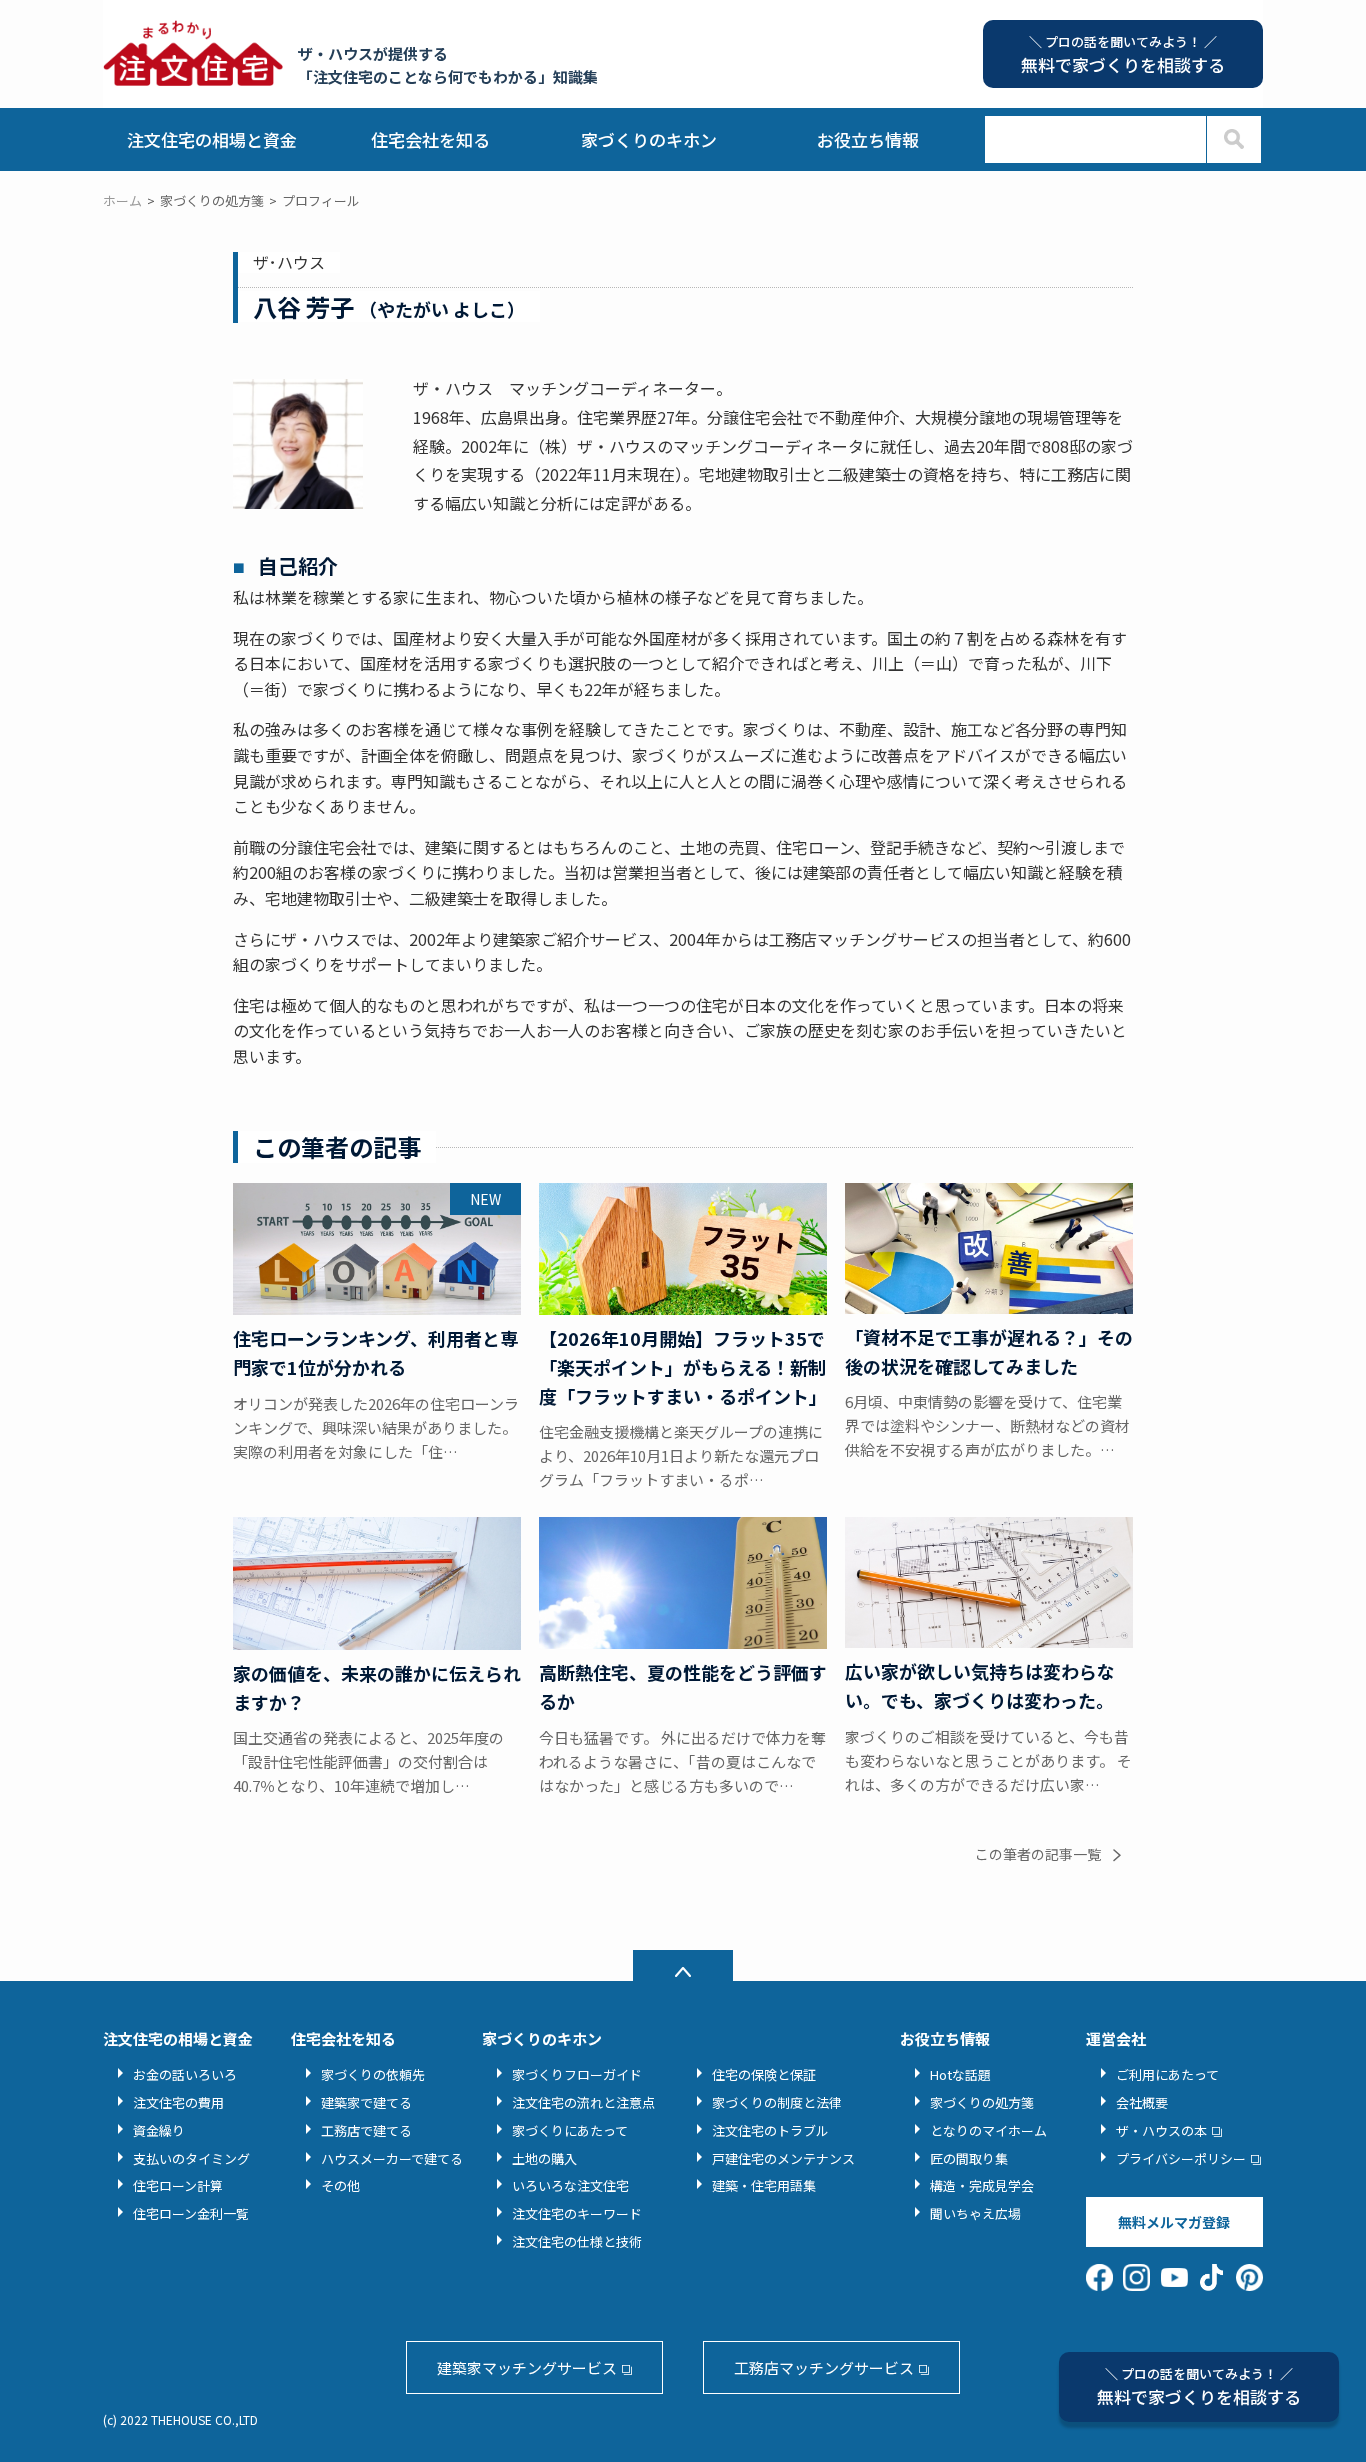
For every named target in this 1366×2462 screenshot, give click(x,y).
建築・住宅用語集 (764, 2185)
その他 (340, 2185)
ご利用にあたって (1167, 2074)
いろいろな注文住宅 (570, 2185)
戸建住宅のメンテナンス (783, 2158)
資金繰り (159, 2130)
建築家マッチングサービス (527, 2367)
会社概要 (1142, 2102)
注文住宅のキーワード (577, 2213)
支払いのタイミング (191, 2158)
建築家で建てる (366, 2102)
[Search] (1233, 139)
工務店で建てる (366, 2130)
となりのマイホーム (988, 2130)
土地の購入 (544, 2158)
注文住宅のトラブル (770, 2130)
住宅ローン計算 (178, 2185)
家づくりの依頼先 (373, 2074)
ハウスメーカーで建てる (392, 2158)
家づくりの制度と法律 (777, 2102)
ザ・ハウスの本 (1161, 2130)
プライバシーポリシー (1181, 2158)
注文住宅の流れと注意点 (583, 2102)
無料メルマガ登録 (1174, 2222)
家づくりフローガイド (577, 2074)
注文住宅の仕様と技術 (577, 2241)
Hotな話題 (960, 2074)
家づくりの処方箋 (982, 2102)
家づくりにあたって (570, 2130)
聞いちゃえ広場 (975, 2213)
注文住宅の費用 (178, 2102)
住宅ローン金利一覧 (191, 2213)
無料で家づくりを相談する (1199, 2386)
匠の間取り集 (969, 2158)
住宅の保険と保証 (764, 2074)
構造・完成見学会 (982, 2185)
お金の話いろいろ (185, 2074)
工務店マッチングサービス (824, 2367)
